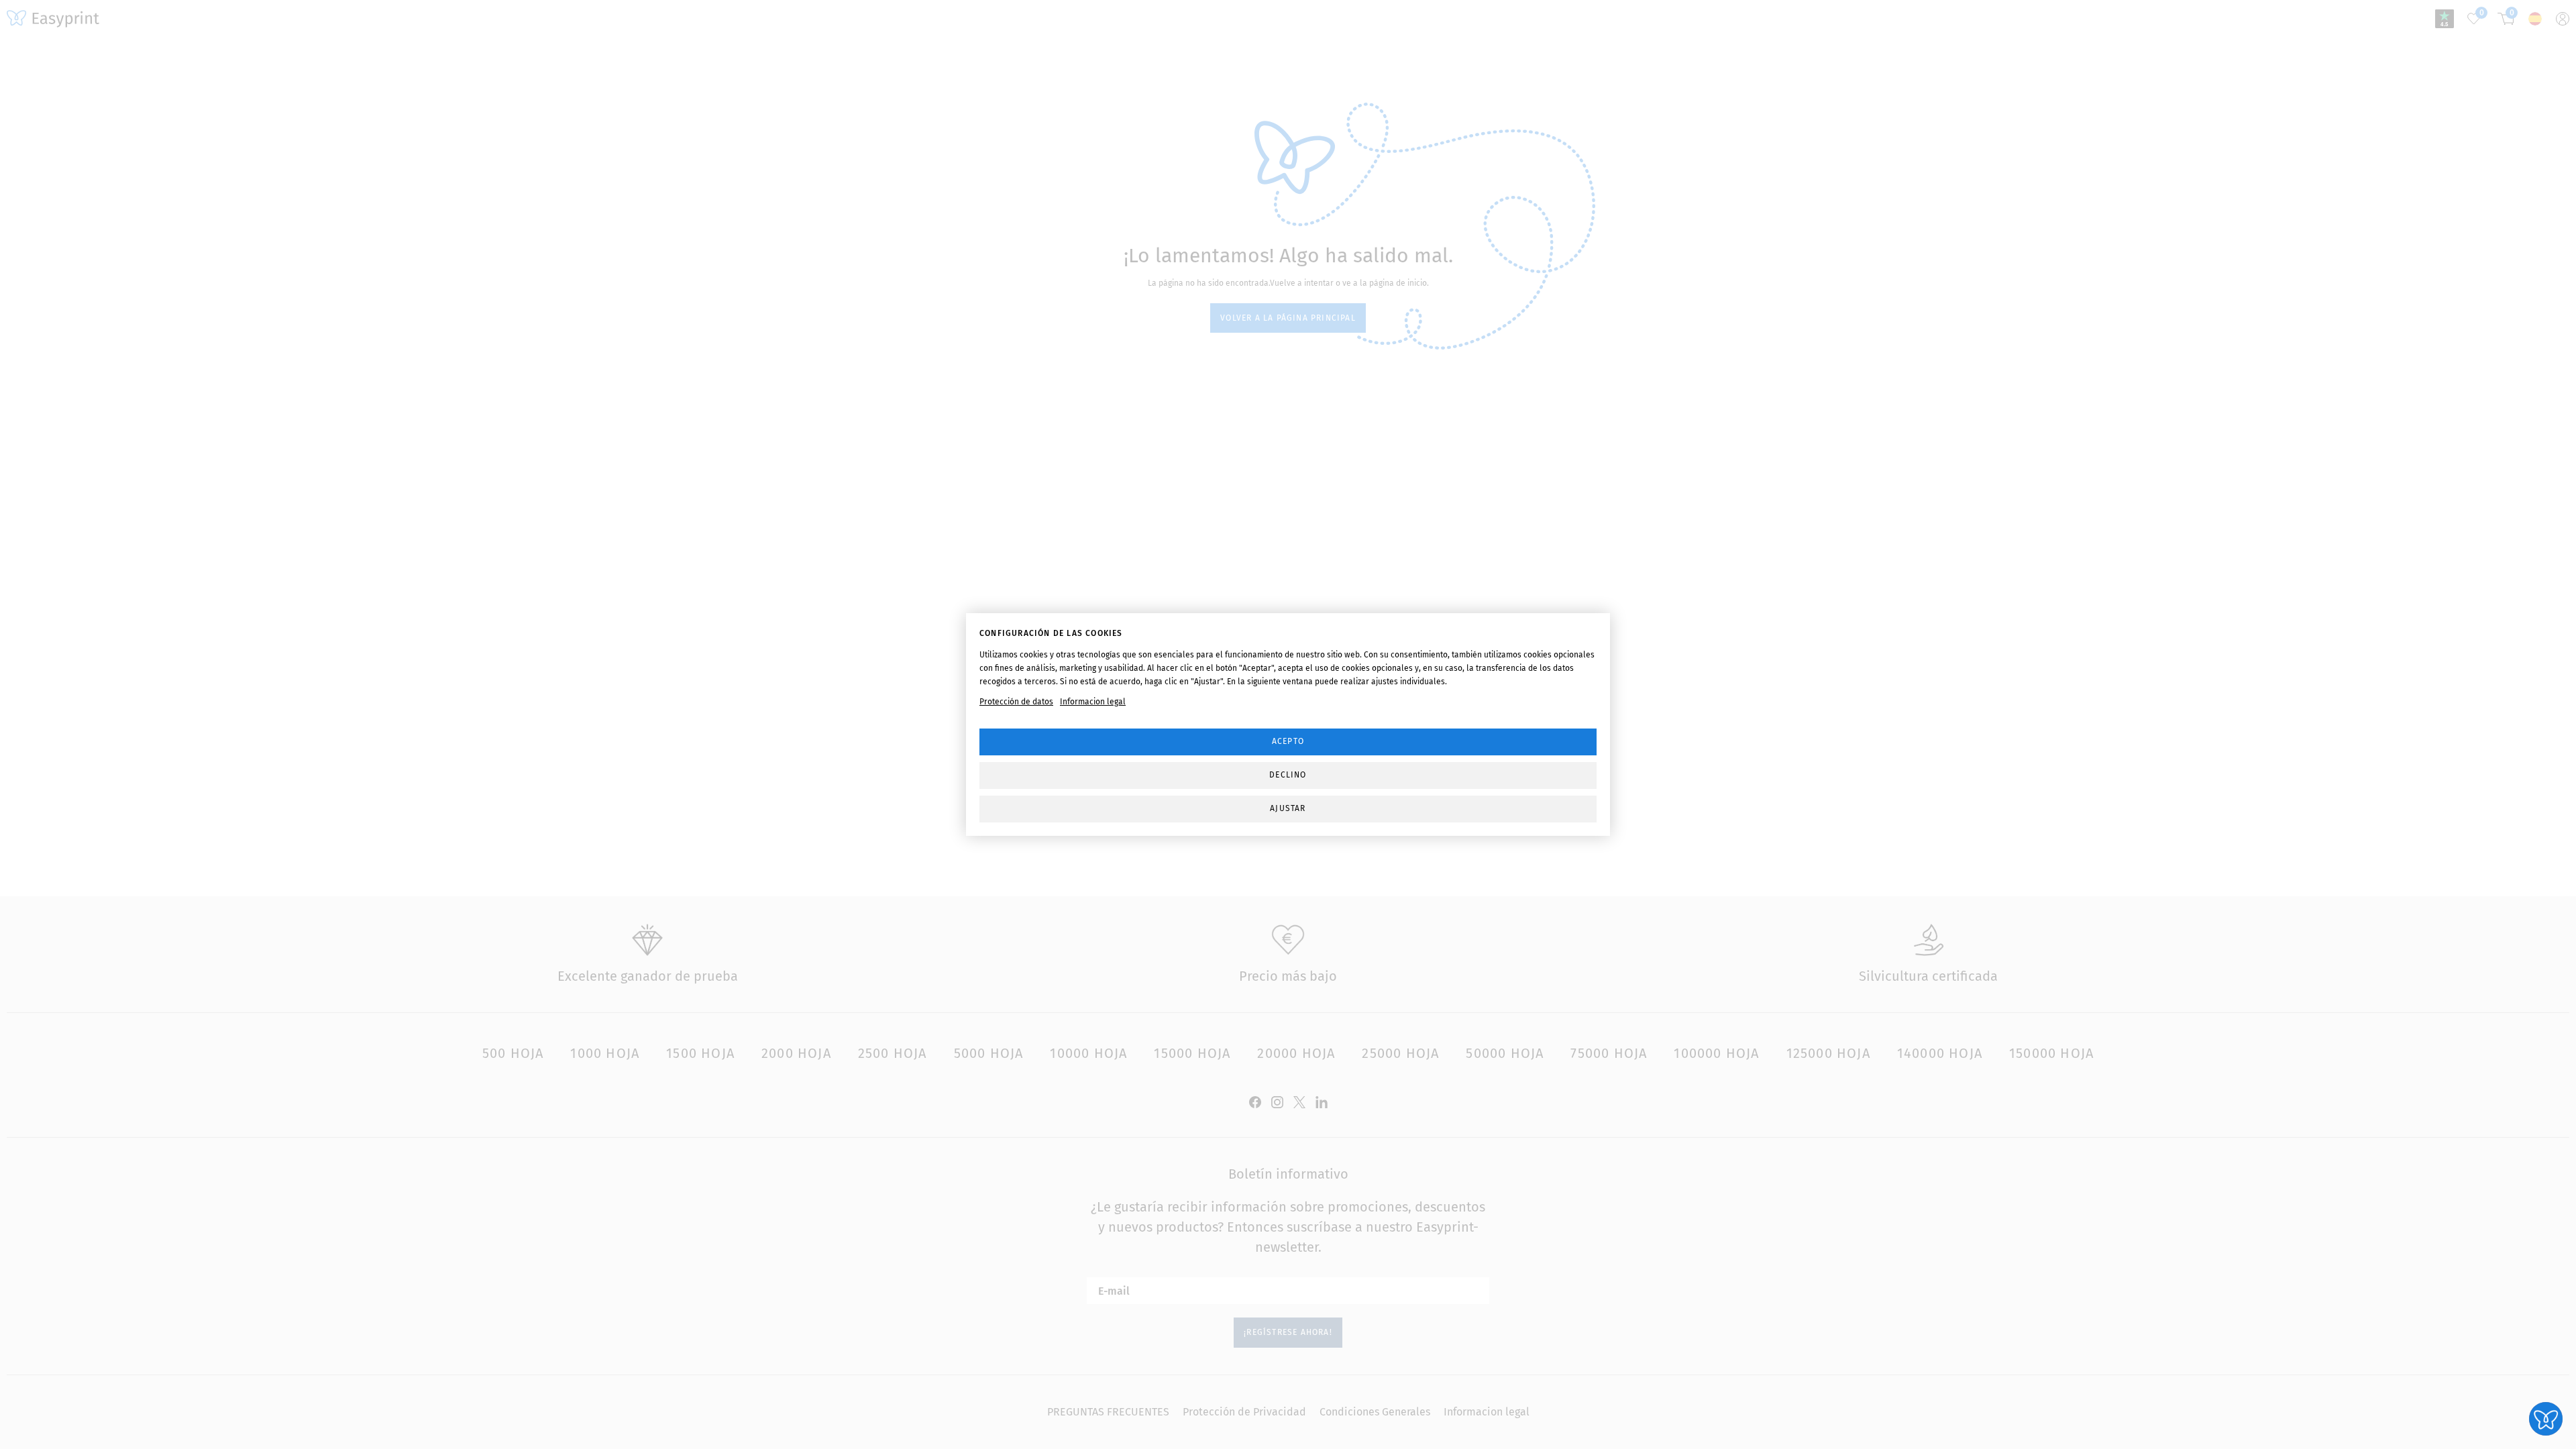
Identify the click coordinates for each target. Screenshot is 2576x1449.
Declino (1288, 775)
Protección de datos (1016, 702)
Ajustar (1288, 808)
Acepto (1288, 741)
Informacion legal (1093, 702)
